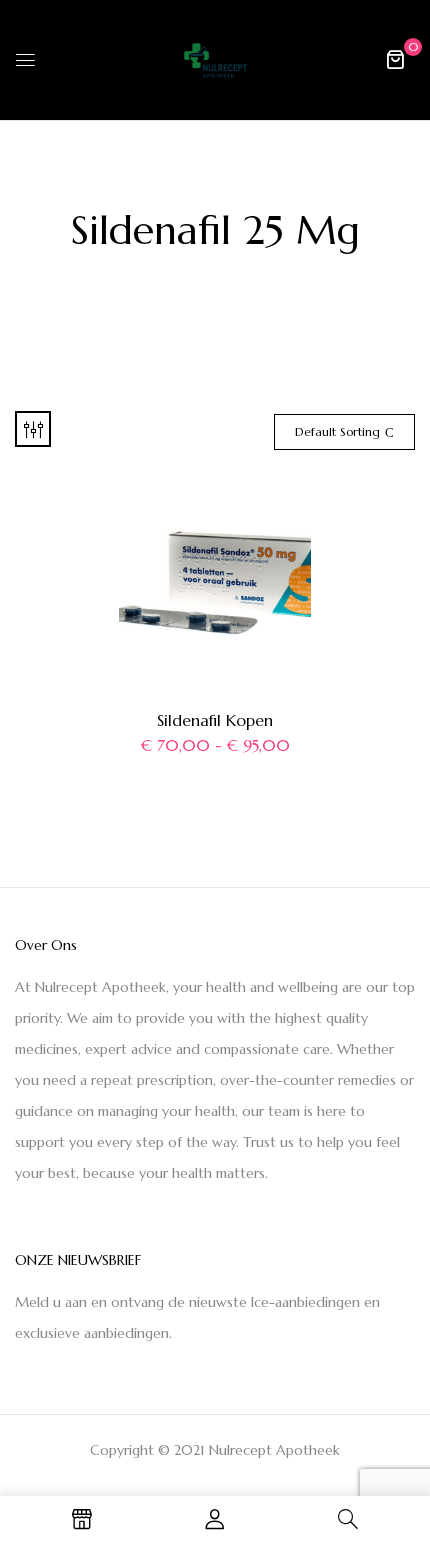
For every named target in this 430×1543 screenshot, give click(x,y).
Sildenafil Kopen (215, 720)
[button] (395, 59)
